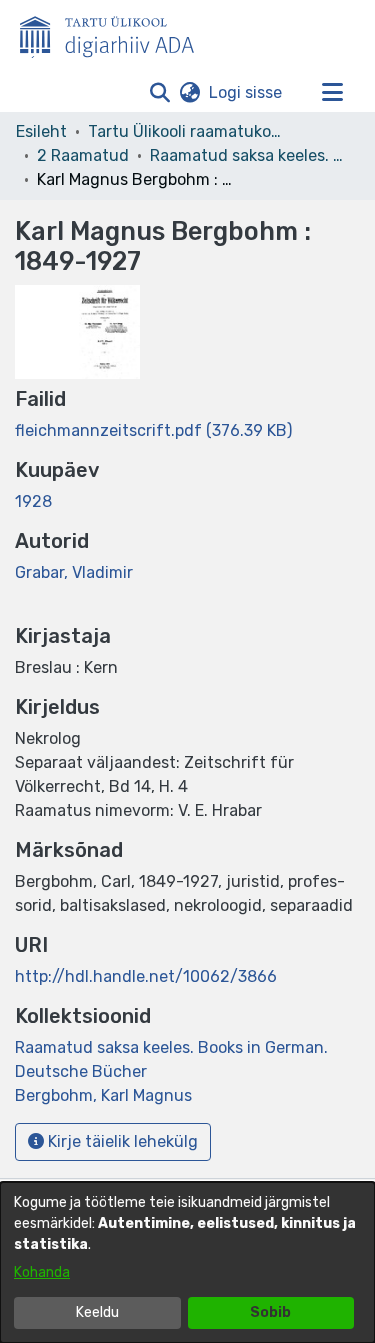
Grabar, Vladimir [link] (74, 572)
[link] (153, 430)
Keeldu (97, 1312)
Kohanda (42, 1272)
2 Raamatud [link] (83, 155)
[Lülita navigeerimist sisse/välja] (332, 93)
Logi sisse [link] (246, 92)
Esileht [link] (41, 131)
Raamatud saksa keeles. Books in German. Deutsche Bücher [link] (250, 155)
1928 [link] (33, 501)
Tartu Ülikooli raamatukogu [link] (188, 131)
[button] (159, 93)
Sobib (270, 1312)
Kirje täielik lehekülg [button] (121, 1141)
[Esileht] (115, 33)
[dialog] (187, 1262)
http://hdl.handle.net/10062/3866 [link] (146, 976)
